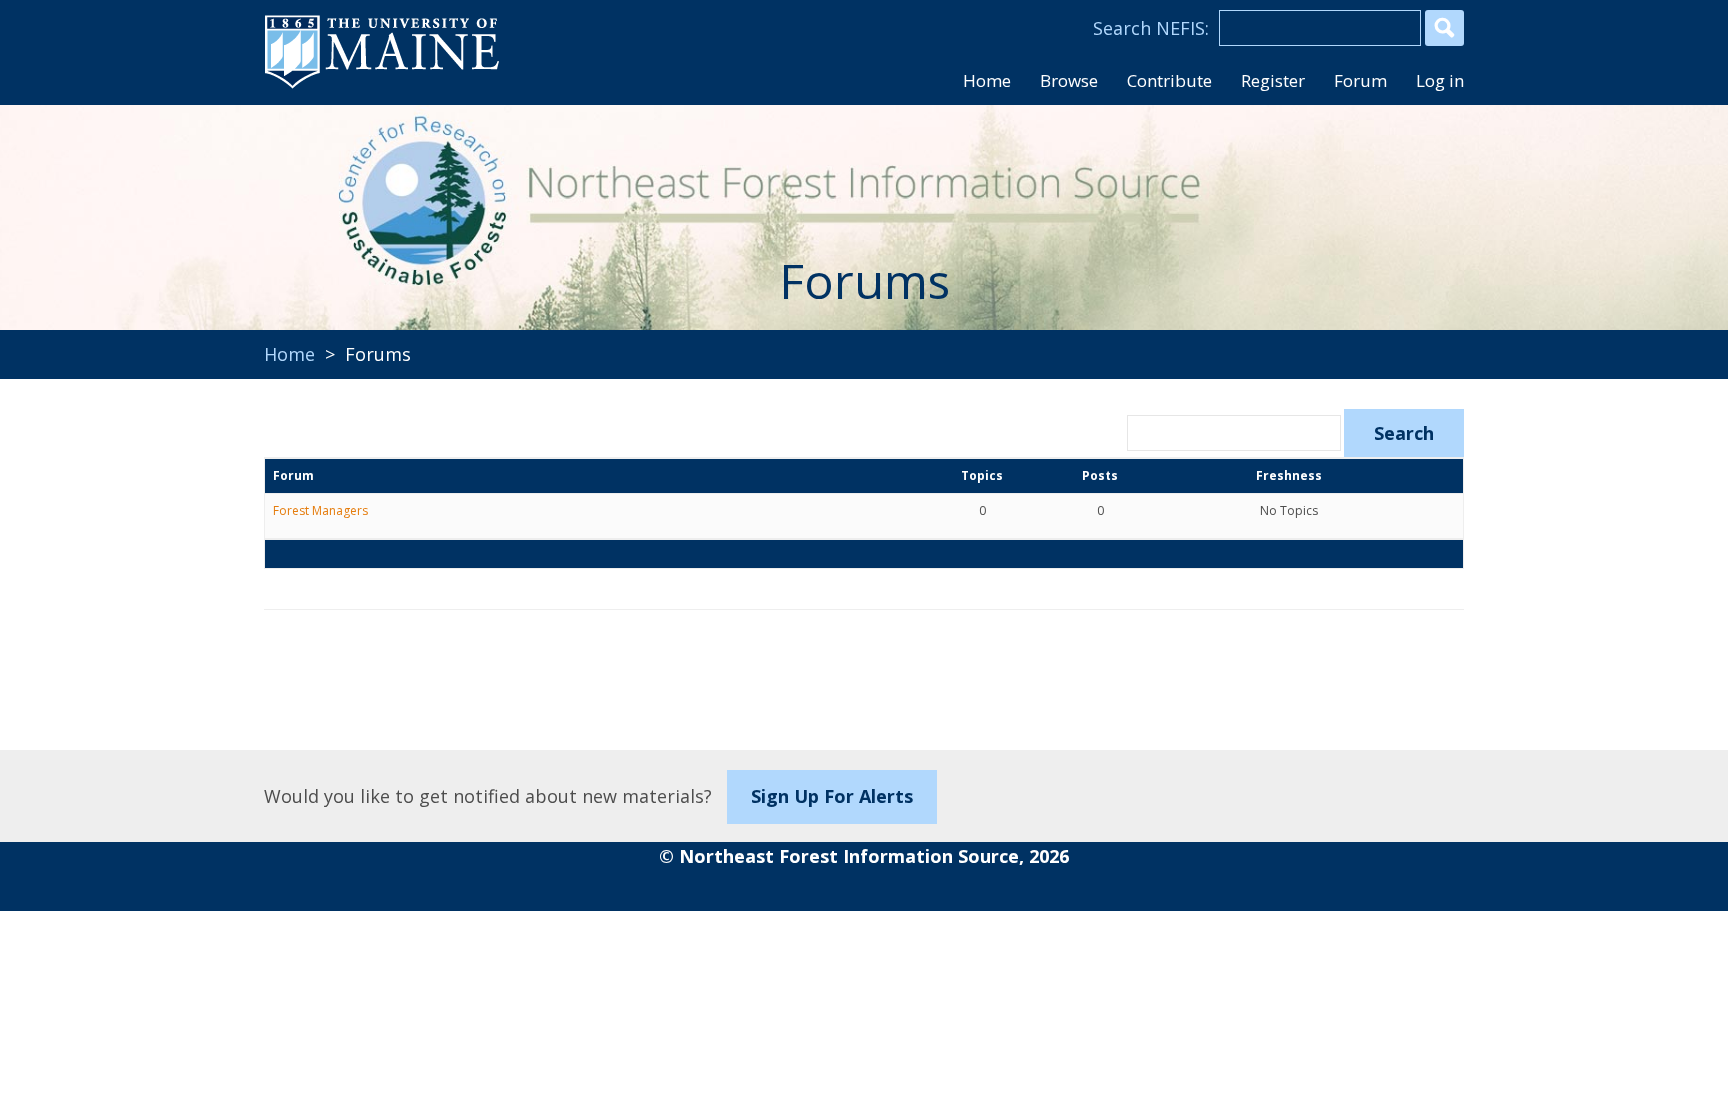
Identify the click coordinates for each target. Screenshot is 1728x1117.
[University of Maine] (382, 86)
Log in (1440, 80)
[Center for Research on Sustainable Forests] (400, 205)
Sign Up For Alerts (832, 796)
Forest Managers (320, 510)
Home (289, 354)
